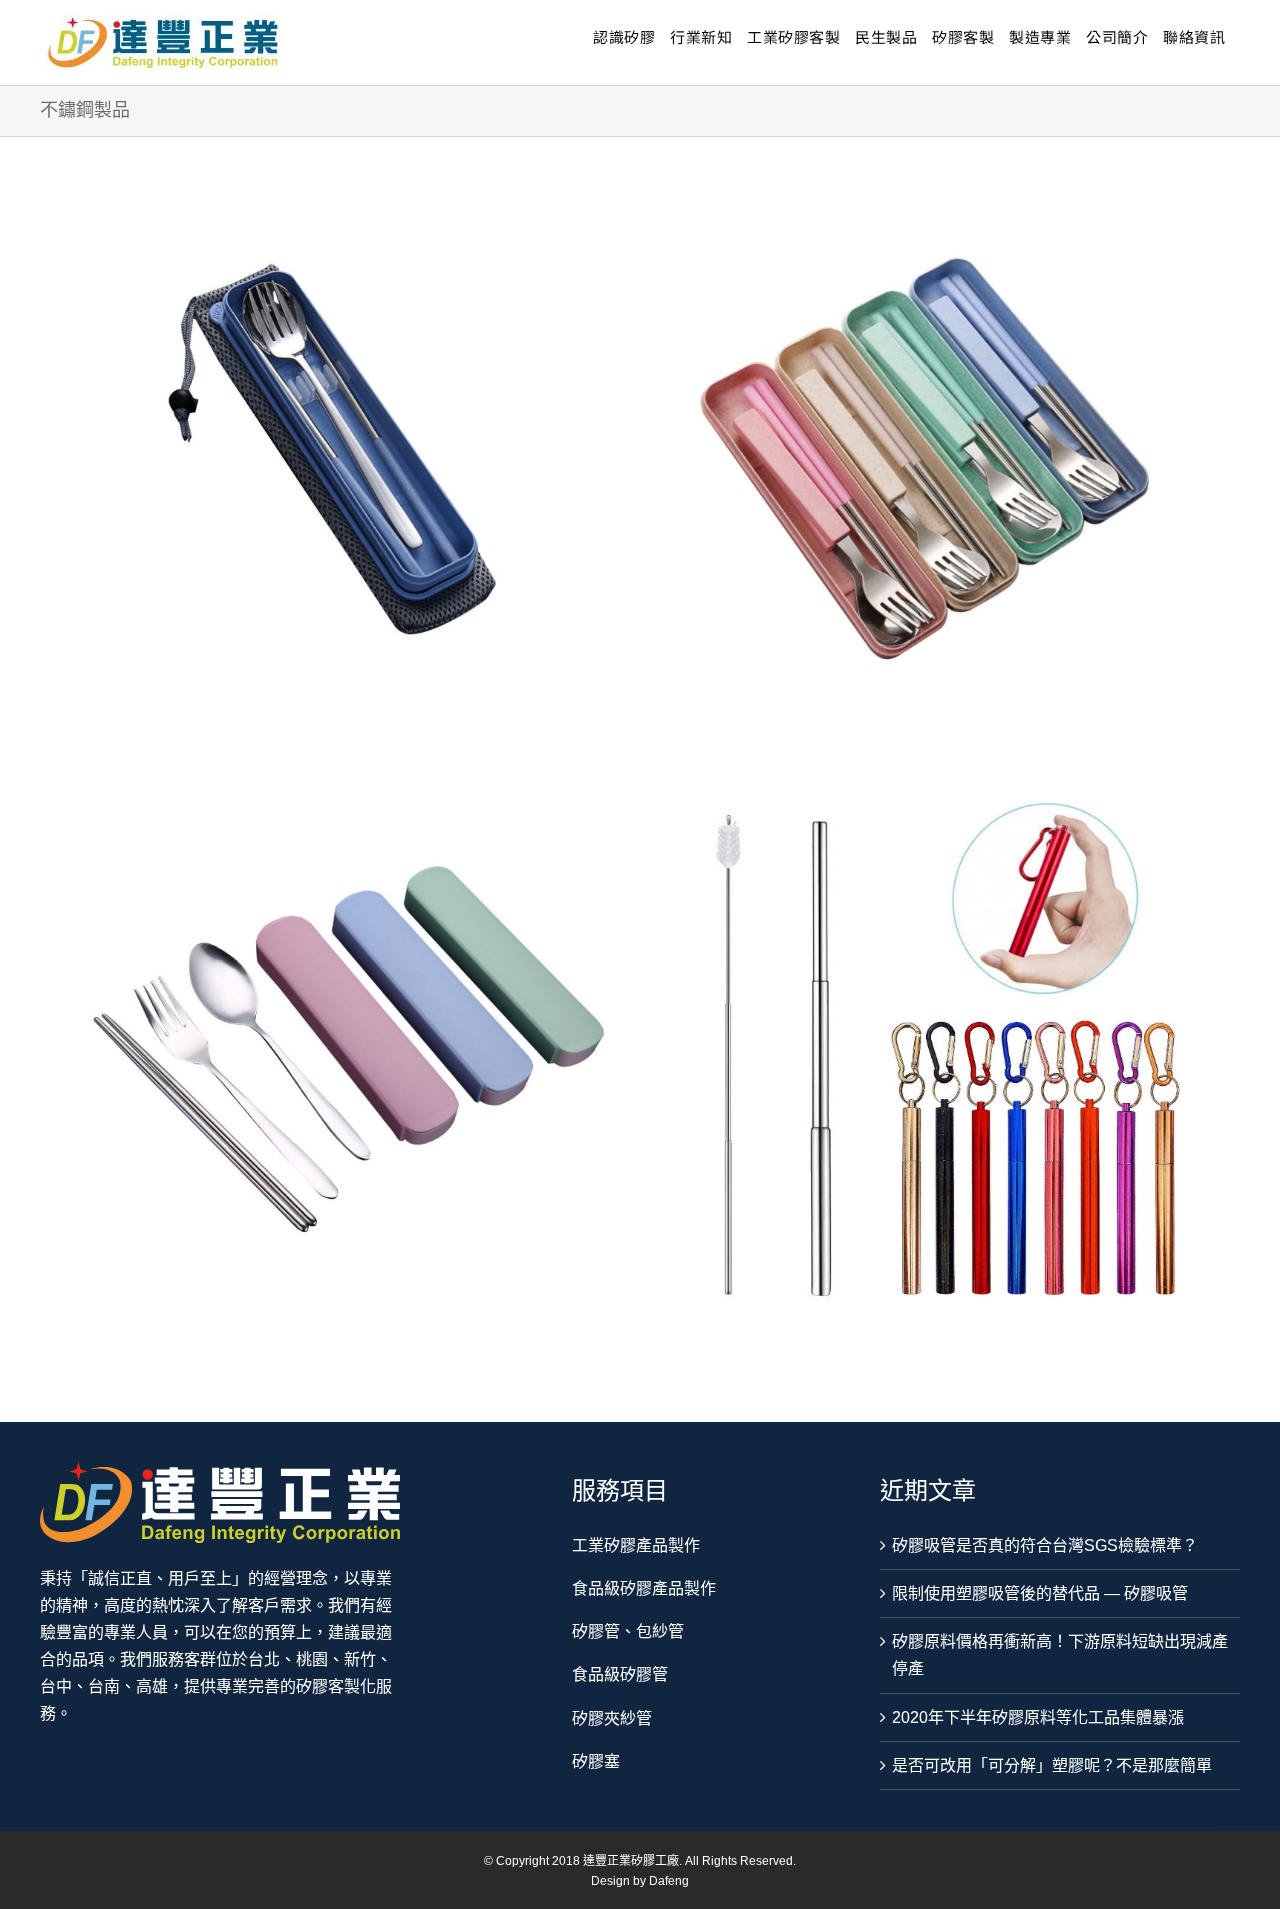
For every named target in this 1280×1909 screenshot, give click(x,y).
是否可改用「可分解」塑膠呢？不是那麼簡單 (1052, 1765)
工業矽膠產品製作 (636, 1545)
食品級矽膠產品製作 (644, 1588)
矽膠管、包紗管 (628, 1631)
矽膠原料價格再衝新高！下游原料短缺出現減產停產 (1060, 1655)
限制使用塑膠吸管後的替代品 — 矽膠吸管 (1040, 1593)
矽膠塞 (596, 1761)
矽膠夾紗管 (612, 1718)
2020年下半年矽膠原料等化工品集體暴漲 (1038, 1717)
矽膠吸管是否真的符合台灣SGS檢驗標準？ (1045, 1545)
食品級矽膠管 (620, 1674)
